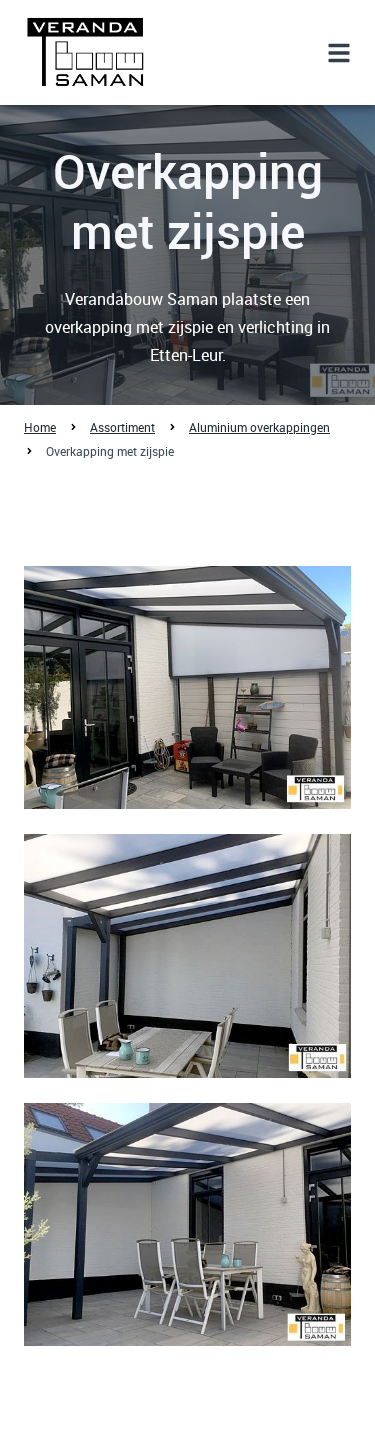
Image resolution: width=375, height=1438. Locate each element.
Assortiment (122, 427)
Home (40, 427)
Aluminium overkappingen (259, 427)
